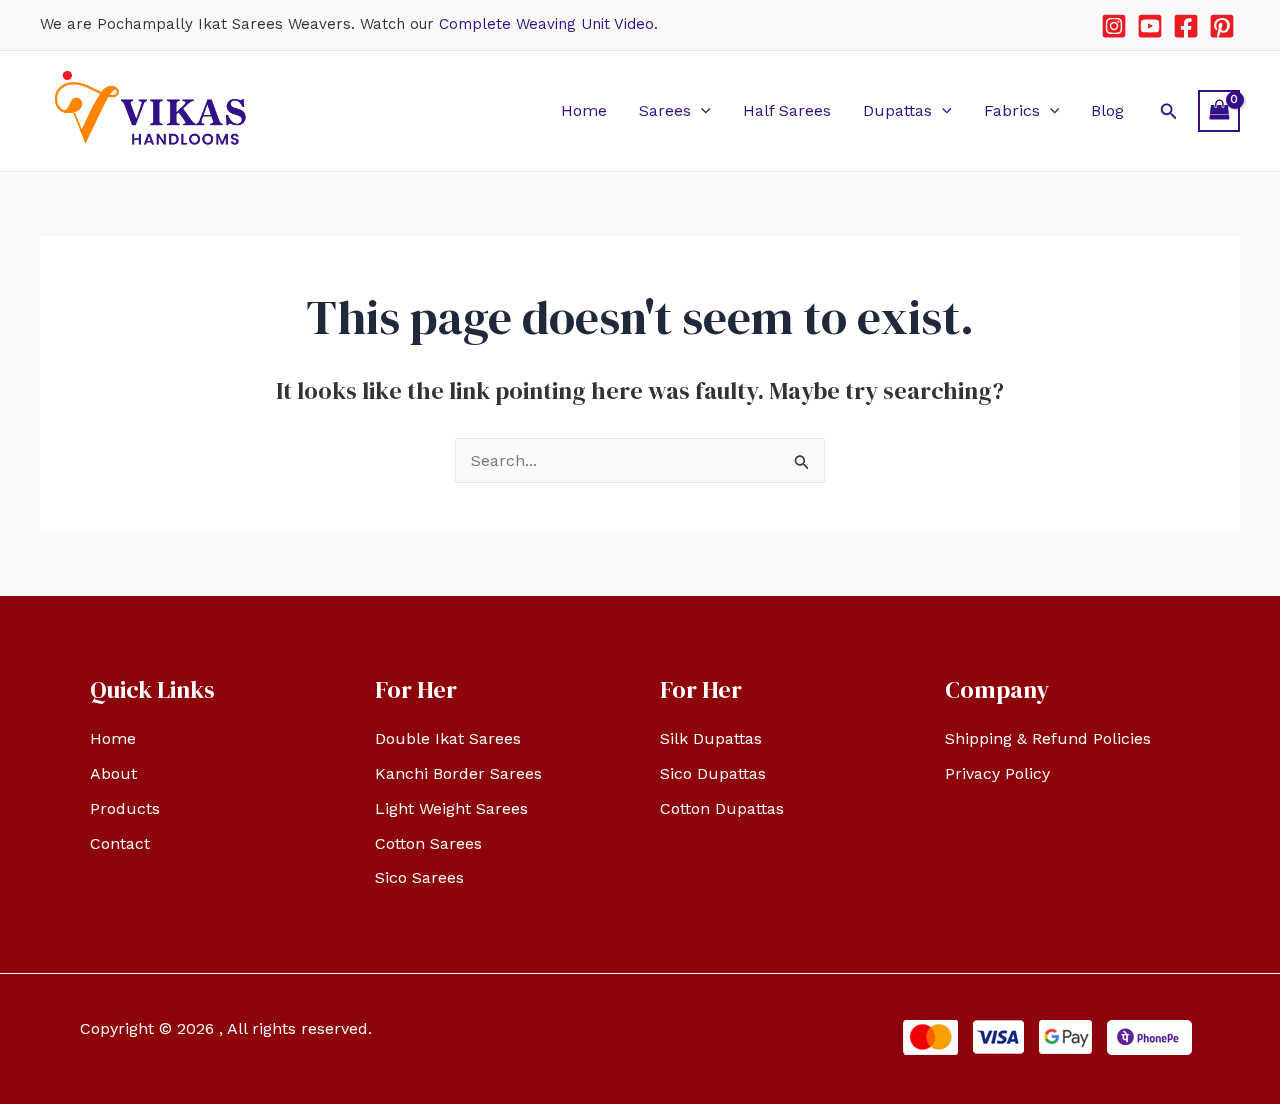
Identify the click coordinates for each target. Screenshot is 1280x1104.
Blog (1107, 110)
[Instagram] (1114, 26)
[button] (701, 110)
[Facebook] (1186, 26)
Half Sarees (787, 110)
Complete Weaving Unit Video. (548, 24)
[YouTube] (1150, 26)
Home (584, 110)
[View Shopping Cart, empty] (1219, 110)
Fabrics (1012, 110)
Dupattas (897, 110)
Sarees (665, 110)
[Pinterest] (1222, 26)
